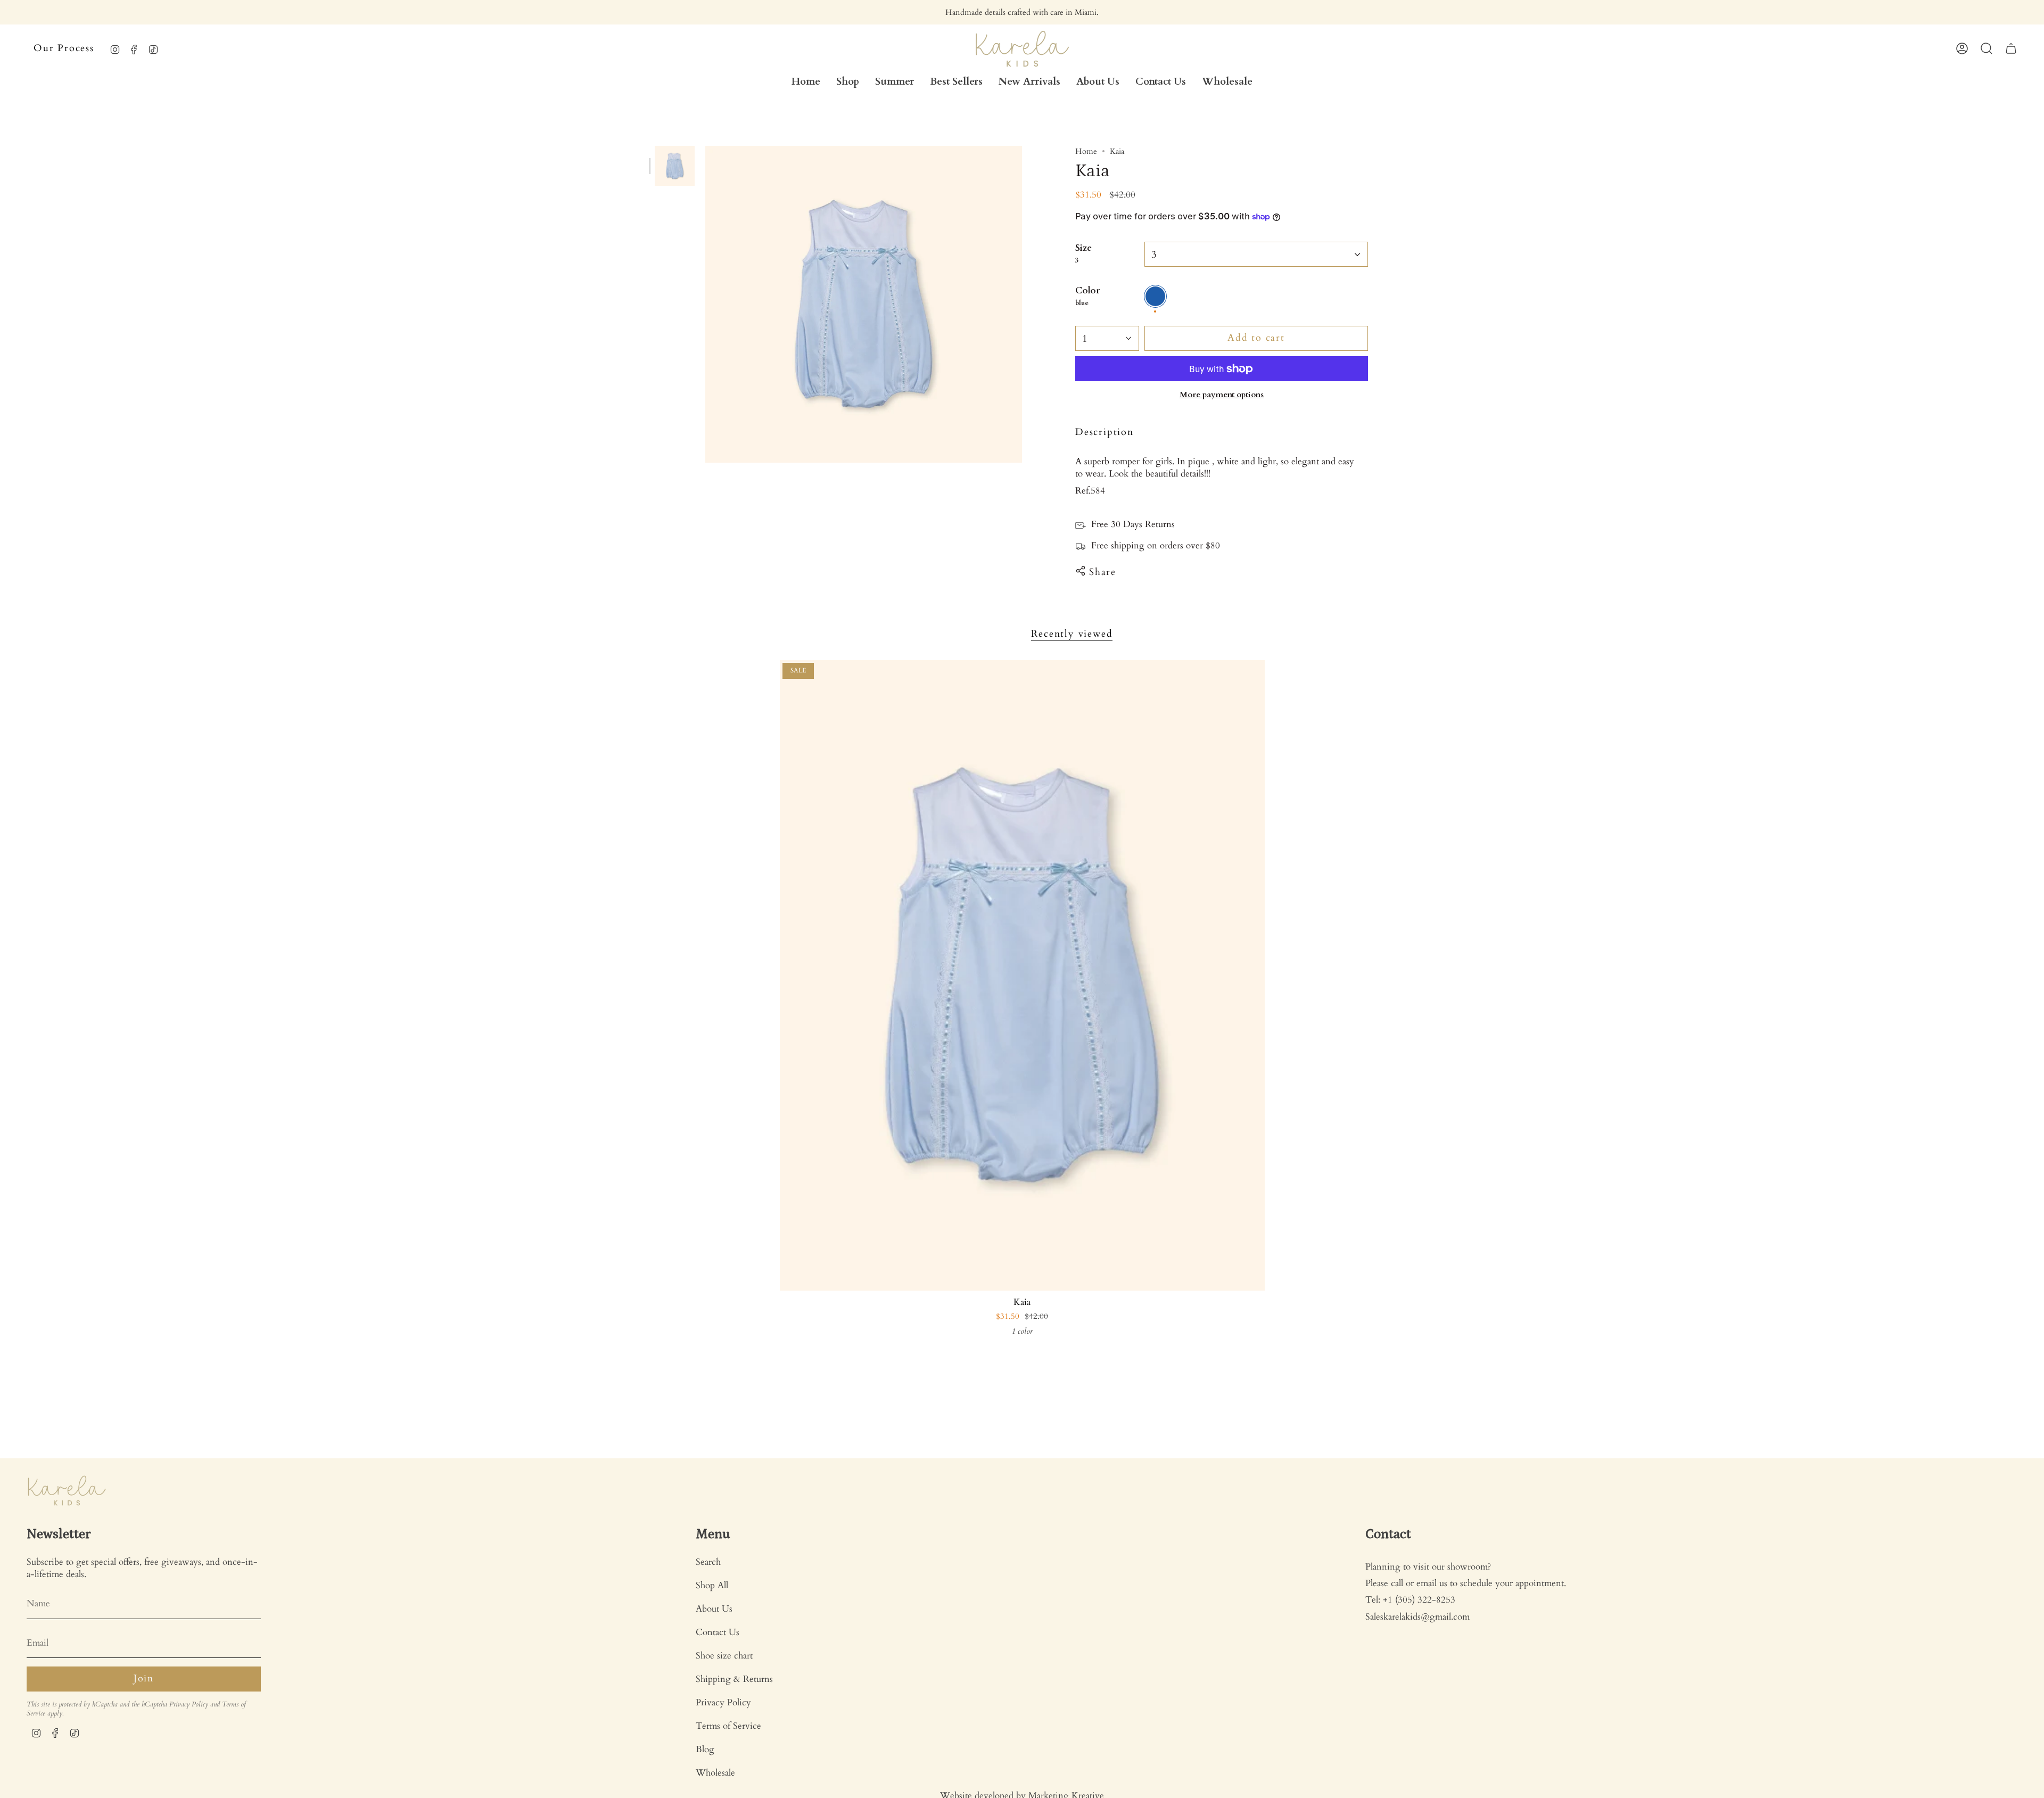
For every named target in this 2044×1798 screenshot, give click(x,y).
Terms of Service (728, 1726)
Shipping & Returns (734, 1679)
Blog (705, 1749)
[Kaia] (1022, 975)
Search (708, 1562)
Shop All (712, 1585)
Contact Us (718, 1632)
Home (1086, 151)
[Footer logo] (67, 1491)
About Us (714, 1609)
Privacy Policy (189, 1705)
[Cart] (2011, 48)
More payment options (1222, 395)
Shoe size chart (724, 1656)
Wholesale (715, 1773)
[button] (848, 82)
